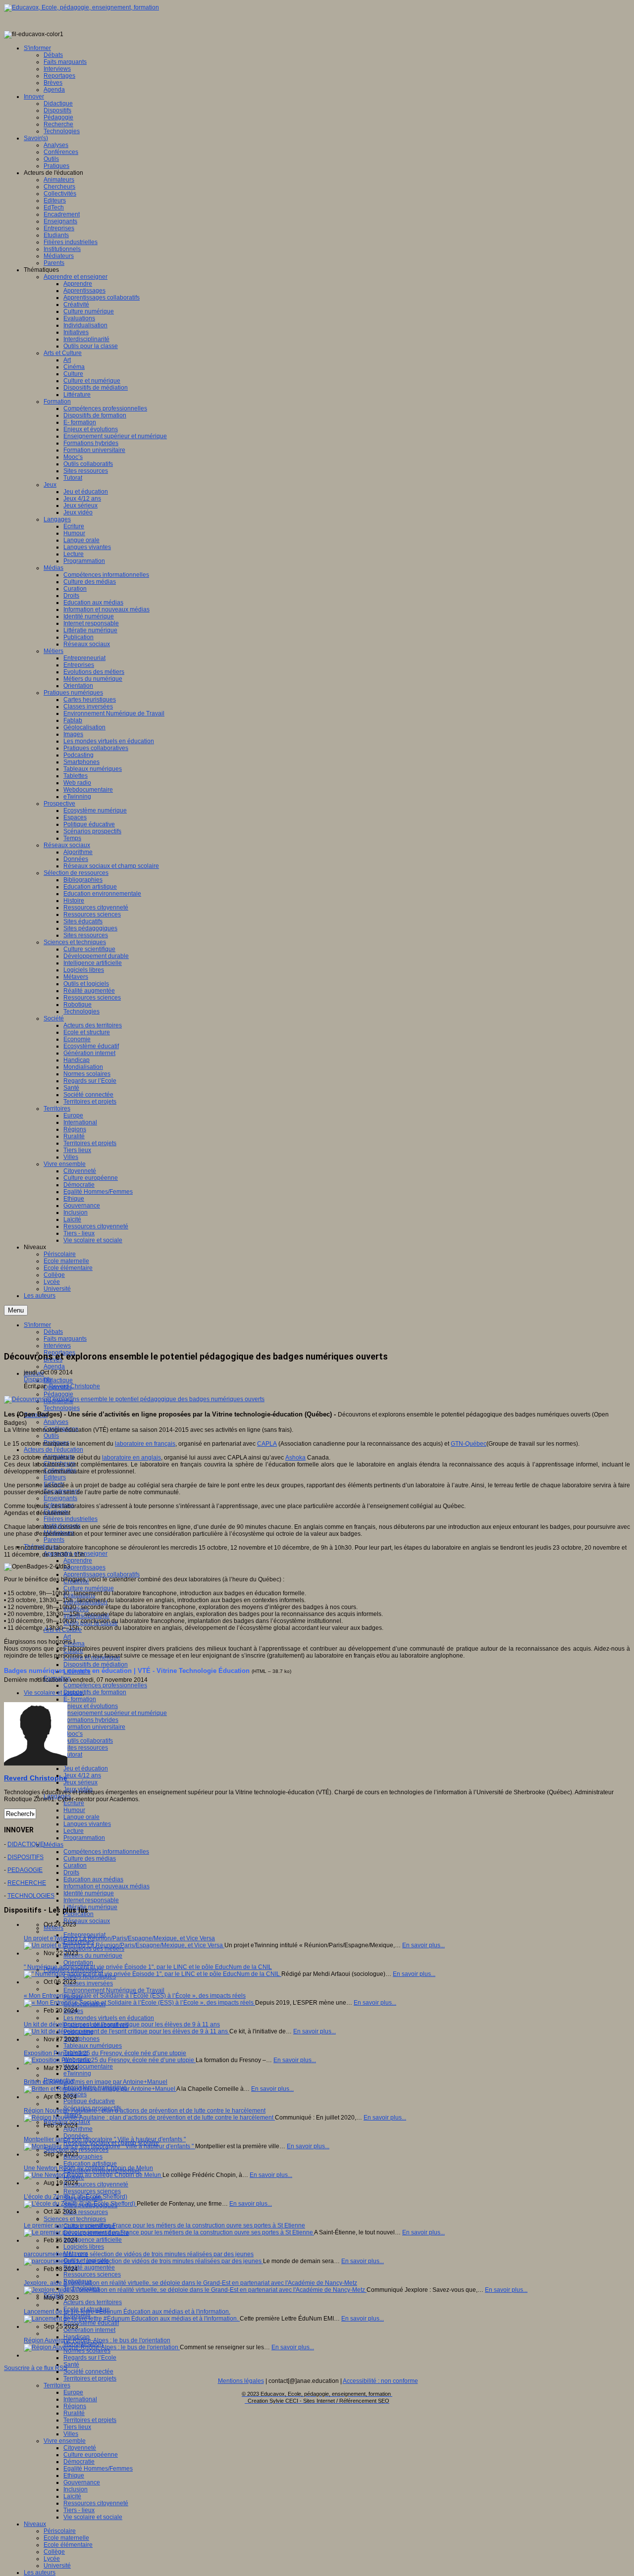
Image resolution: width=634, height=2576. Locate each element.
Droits (71, 1872)
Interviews (57, 1346)
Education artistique (90, 2164)
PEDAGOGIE (25, 1870)
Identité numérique (89, 1893)
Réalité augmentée (89, 2268)
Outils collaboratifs (88, 1741)
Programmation (84, 1838)
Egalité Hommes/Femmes (98, 2469)
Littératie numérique (90, 1907)
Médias (53, 1845)
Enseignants (60, 1498)
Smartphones (81, 2039)
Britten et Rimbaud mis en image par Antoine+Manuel (96, 2082)
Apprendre (78, 1561)
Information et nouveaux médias (106, 1886)
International (80, 2399)
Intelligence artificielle (93, 2240)
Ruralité (74, 2413)
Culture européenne (91, 2455)
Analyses (56, 1422)
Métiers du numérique (93, 1956)
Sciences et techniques (75, 2219)
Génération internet (89, 2330)
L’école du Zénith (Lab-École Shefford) (76, 2197)
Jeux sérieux (80, 1782)
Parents (54, 1540)
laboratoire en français (145, 1444)
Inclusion (76, 2489)
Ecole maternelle (66, 2538)
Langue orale (81, 1817)
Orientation (78, 1963)
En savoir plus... (423, 1945)
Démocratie (79, 2462)
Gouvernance (82, 2482)
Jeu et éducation (86, 1768)
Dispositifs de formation (95, 1692)
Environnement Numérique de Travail (114, 1990)
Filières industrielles (71, 1519)
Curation (75, 1866)
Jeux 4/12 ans (82, 1775)
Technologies (62, 1408)
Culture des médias (90, 1859)
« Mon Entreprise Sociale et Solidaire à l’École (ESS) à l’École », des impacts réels (135, 1996)
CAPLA (267, 1444)
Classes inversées (88, 1983)
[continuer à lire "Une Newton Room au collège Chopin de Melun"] (93, 2175)
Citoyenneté (80, 2448)
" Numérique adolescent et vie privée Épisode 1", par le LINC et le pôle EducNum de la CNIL (148, 1967)
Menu (16, 1310)
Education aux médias (93, 1879)
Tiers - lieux (79, 2510)
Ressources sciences (92, 2191)
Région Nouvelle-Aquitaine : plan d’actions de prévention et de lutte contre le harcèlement (145, 2111)
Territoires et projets (90, 2378)
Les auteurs (40, 2573)
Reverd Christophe (75, 1386)
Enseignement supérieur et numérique (115, 1713)
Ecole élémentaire (68, 2545)
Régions (75, 2406)
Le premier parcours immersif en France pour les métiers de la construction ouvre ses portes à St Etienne (164, 2225)
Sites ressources (86, 1748)
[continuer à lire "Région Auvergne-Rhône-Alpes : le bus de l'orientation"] (102, 2347)
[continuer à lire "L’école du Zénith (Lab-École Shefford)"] (80, 2204)
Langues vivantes (87, 1824)
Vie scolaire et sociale (93, 2517)
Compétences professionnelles (105, 1685)
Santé (71, 2365)
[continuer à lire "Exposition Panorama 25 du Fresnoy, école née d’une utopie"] (110, 2060)
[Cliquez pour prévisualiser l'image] (134, 1399)
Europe (73, 2392)
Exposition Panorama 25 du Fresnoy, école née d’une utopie (105, 2053)
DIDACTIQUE (26, 1844)
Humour (74, 1810)
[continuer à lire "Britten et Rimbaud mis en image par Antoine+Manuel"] (100, 2089)
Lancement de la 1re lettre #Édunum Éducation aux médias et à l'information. (127, 2312)
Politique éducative (89, 2101)
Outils (51, 1436)
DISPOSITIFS (26, 1857)
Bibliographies (83, 2157)
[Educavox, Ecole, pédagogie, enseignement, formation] (81, 7)
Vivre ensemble (65, 2441)
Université (57, 2566)
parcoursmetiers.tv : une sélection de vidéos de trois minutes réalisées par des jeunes (139, 2254)
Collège (54, 2552)
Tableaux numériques (93, 2046)
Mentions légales (241, 2381)
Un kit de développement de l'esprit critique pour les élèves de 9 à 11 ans (122, 2024)
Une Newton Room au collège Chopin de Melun (88, 2168)
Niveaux (35, 2524)
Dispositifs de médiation (96, 1665)
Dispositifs (38, 1379)
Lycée (52, 2559)
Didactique (58, 1380)
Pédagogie (58, 1394)
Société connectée (88, 2372)
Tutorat (73, 1755)
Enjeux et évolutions (91, 1706)
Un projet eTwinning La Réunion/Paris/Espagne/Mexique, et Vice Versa (119, 1938)
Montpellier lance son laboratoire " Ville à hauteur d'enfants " (105, 2139)
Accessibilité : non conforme (380, 2381)
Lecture (74, 1831)
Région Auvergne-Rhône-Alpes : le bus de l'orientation (97, 2340)
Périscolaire (60, 2531)
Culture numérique (89, 1588)
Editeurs (55, 1477)
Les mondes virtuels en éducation (109, 2018)
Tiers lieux (77, 2427)
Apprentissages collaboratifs (102, 1574)
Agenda (54, 1366)
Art (67, 1637)
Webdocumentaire (88, 2067)
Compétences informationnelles (106, 1852)
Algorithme (78, 2129)
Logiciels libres (84, 2247)
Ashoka (295, 1458)
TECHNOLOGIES (31, 1896)
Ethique (74, 2475)
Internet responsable (91, 1900)
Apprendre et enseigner (76, 1554)
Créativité (76, 1581)
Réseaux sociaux (87, 1921)
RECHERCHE (27, 1883)
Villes (71, 2434)
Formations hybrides (91, 1720)
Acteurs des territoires (93, 2302)
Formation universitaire (94, 1727)
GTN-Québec (469, 1444)
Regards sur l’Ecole (90, 2358)
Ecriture (74, 1803)
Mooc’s (73, 1734)
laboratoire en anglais (132, 1458)
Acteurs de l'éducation (53, 1450)
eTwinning (77, 2073)
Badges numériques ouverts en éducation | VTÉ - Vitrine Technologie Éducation (127, 1671)
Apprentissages (84, 1567)
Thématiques (41, 1547)
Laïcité (72, 2496)
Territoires (57, 2385)
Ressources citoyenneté (96, 2184)
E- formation (80, 1699)
